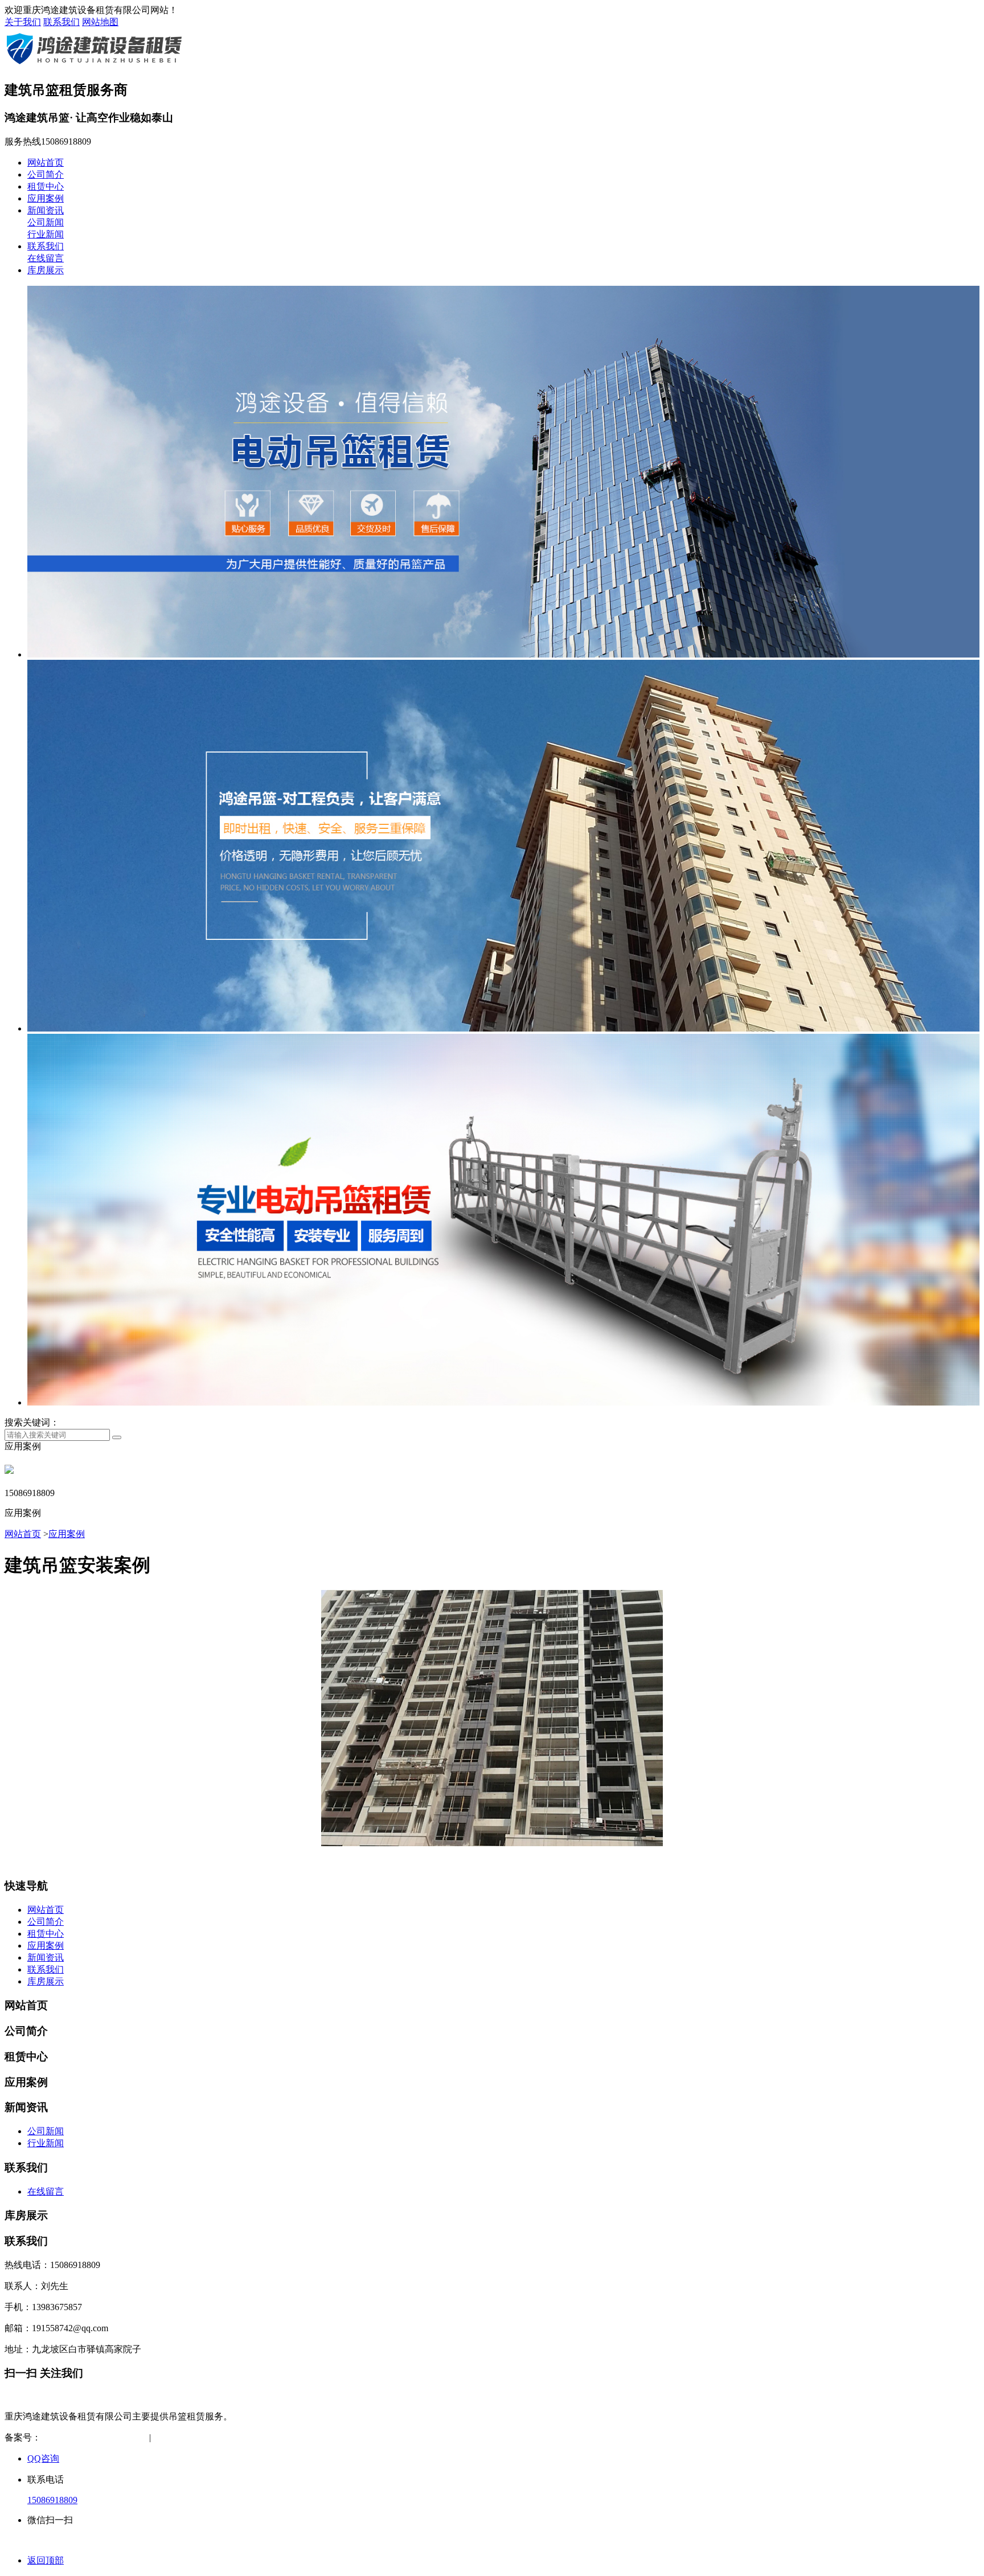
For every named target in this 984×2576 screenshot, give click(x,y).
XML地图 (229, 2437)
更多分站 (276, 2437)
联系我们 (61, 22)
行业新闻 (46, 234)
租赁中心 (46, 186)
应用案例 (46, 198)
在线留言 (46, 258)
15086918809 (52, 2500)
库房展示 (46, 270)
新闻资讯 (46, 210)
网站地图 (100, 22)
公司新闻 (46, 222)
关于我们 (23, 22)
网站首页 (46, 163)
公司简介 (46, 174)
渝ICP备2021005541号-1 (88, 2437)
